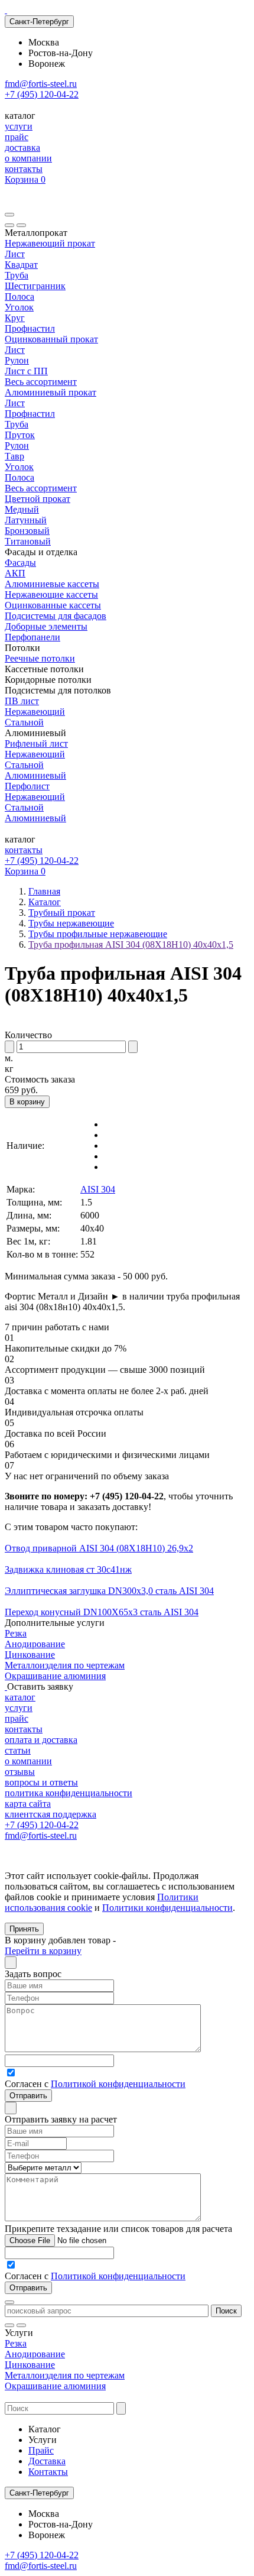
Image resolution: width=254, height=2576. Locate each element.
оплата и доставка (41, 1740)
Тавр (14, 456)
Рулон (17, 360)
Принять (24, 1929)
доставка (22, 148)
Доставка (47, 2461)
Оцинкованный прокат (51, 339)
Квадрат (21, 265)
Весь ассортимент (41, 382)
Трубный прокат (62, 913)
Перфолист (27, 786)
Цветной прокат (38, 499)
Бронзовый (27, 531)
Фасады (20, 563)
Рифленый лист (36, 743)
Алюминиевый (35, 775)
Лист (15, 254)
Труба (17, 275)
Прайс (41, 2450)
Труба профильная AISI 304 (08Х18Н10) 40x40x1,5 (131, 944)
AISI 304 (98, 1189)
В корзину (27, 1102)
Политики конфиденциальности (167, 1908)
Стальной (24, 722)
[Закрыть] (21, 225)
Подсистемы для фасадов (56, 616)
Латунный (26, 520)
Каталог (45, 902)
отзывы (20, 1772)
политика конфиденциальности (69, 1793)
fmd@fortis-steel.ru (41, 84)
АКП (15, 573)
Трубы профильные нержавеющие (98, 934)
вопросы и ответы (41, 1782)
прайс (17, 137)
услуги (19, 126)
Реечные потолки (40, 658)
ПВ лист (22, 701)
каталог (20, 1697)
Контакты (48, 2472)
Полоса (19, 297)
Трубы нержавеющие (71, 923)
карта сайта (28, 1804)
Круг (15, 318)
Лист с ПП (26, 371)
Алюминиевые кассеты (52, 584)
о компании (28, 158)
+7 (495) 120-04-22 (42, 94)
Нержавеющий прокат (50, 243)
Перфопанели (32, 637)
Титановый (28, 541)
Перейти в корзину (43, 1951)
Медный (22, 509)
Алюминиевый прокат (51, 392)
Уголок (19, 307)
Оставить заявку (40, 1686)
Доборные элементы (46, 626)
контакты (24, 169)
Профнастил (30, 328)
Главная (44, 891)
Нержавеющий (35, 712)
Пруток (20, 435)
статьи (18, 1750)
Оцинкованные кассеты (53, 605)
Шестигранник (35, 286)
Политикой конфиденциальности (118, 2084)
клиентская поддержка (51, 1814)
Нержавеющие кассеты (51, 594)
